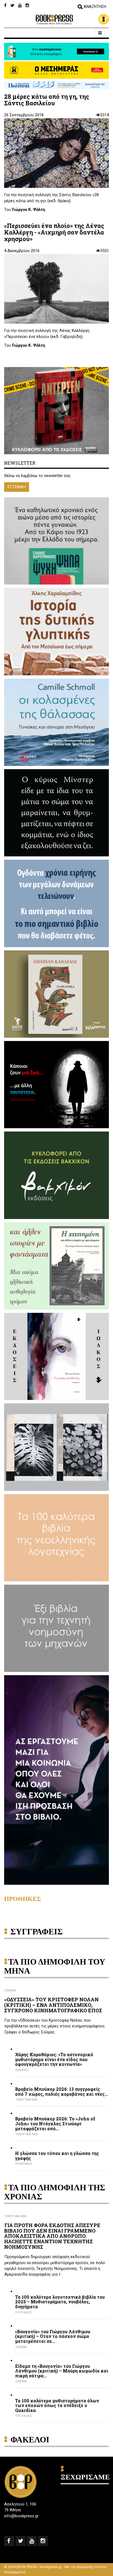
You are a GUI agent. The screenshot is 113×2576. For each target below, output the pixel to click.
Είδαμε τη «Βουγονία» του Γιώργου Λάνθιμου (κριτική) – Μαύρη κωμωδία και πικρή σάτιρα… (62, 2371)
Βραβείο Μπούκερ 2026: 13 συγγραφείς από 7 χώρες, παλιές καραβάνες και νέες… (61, 2091)
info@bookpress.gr (21, 2516)
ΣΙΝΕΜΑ (10, 1990)
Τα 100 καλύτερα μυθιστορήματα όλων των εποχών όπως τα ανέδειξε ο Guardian (57, 2406)
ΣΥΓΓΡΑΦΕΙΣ (37, 1932)
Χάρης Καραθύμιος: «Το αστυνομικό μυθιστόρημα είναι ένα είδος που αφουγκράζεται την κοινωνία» (54, 2059)
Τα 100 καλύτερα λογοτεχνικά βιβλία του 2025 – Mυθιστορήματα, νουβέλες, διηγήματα (60, 2302)
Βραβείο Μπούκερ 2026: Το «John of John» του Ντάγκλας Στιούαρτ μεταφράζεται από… (55, 2124)
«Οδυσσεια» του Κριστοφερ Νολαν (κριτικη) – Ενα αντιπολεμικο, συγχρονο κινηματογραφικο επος (53, 2005)
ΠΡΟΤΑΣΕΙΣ (24, 2313)
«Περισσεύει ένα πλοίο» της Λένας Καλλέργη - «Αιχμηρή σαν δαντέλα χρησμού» (54, 232)
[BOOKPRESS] (56, 19)
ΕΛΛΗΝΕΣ (22, 2070)
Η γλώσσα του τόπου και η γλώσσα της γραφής (57, 2156)
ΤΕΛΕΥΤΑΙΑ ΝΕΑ (26, 2100)
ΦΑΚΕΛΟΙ (30, 2440)
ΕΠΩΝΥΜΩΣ (24, 2164)
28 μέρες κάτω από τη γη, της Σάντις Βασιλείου (47, 100)
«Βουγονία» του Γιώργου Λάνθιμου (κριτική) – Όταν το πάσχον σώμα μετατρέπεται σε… (53, 2336)
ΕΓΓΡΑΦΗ (17, 487)
